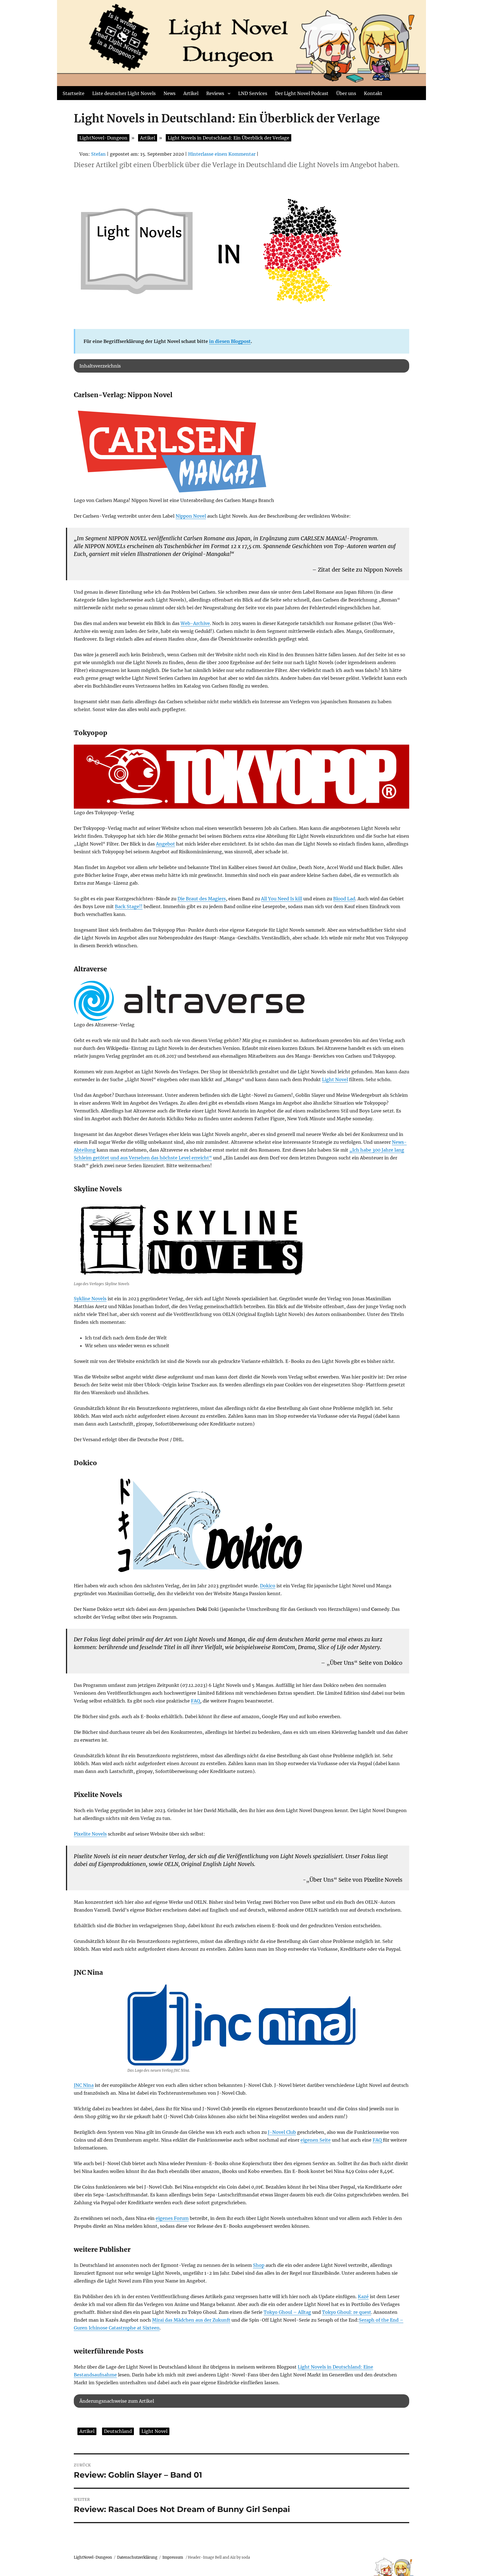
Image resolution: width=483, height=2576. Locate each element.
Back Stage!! (129, 906)
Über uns (346, 93)
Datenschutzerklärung (137, 2557)
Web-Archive (195, 623)
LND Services (253, 93)
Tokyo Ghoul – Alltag (287, 2312)
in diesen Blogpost (230, 341)
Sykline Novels (90, 1299)
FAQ (196, 1701)
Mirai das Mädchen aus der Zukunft (191, 2320)
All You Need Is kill (282, 899)
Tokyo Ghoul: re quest (347, 2312)
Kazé (363, 2296)
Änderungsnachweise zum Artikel (117, 2401)
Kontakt (373, 93)
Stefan (98, 154)
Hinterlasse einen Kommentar (222, 154)
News (170, 93)
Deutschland (118, 2431)
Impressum (173, 2557)
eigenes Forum (172, 2218)
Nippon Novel (191, 516)
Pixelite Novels (90, 1834)
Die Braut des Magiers (202, 899)
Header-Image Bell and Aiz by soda (219, 2557)
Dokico (268, 1586)
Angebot (165, 844)
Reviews (215, 93)
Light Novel (335, 1079)
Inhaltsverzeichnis (100, 366)
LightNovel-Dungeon (93, 2557)
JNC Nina (84, 2085)
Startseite (74, 93)
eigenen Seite (316, 2140)
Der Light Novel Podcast (302, 93)
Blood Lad (344, 899)
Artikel (191, 93)
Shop (259, 2265)
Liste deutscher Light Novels (124, 93)
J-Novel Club (282, 2132)
